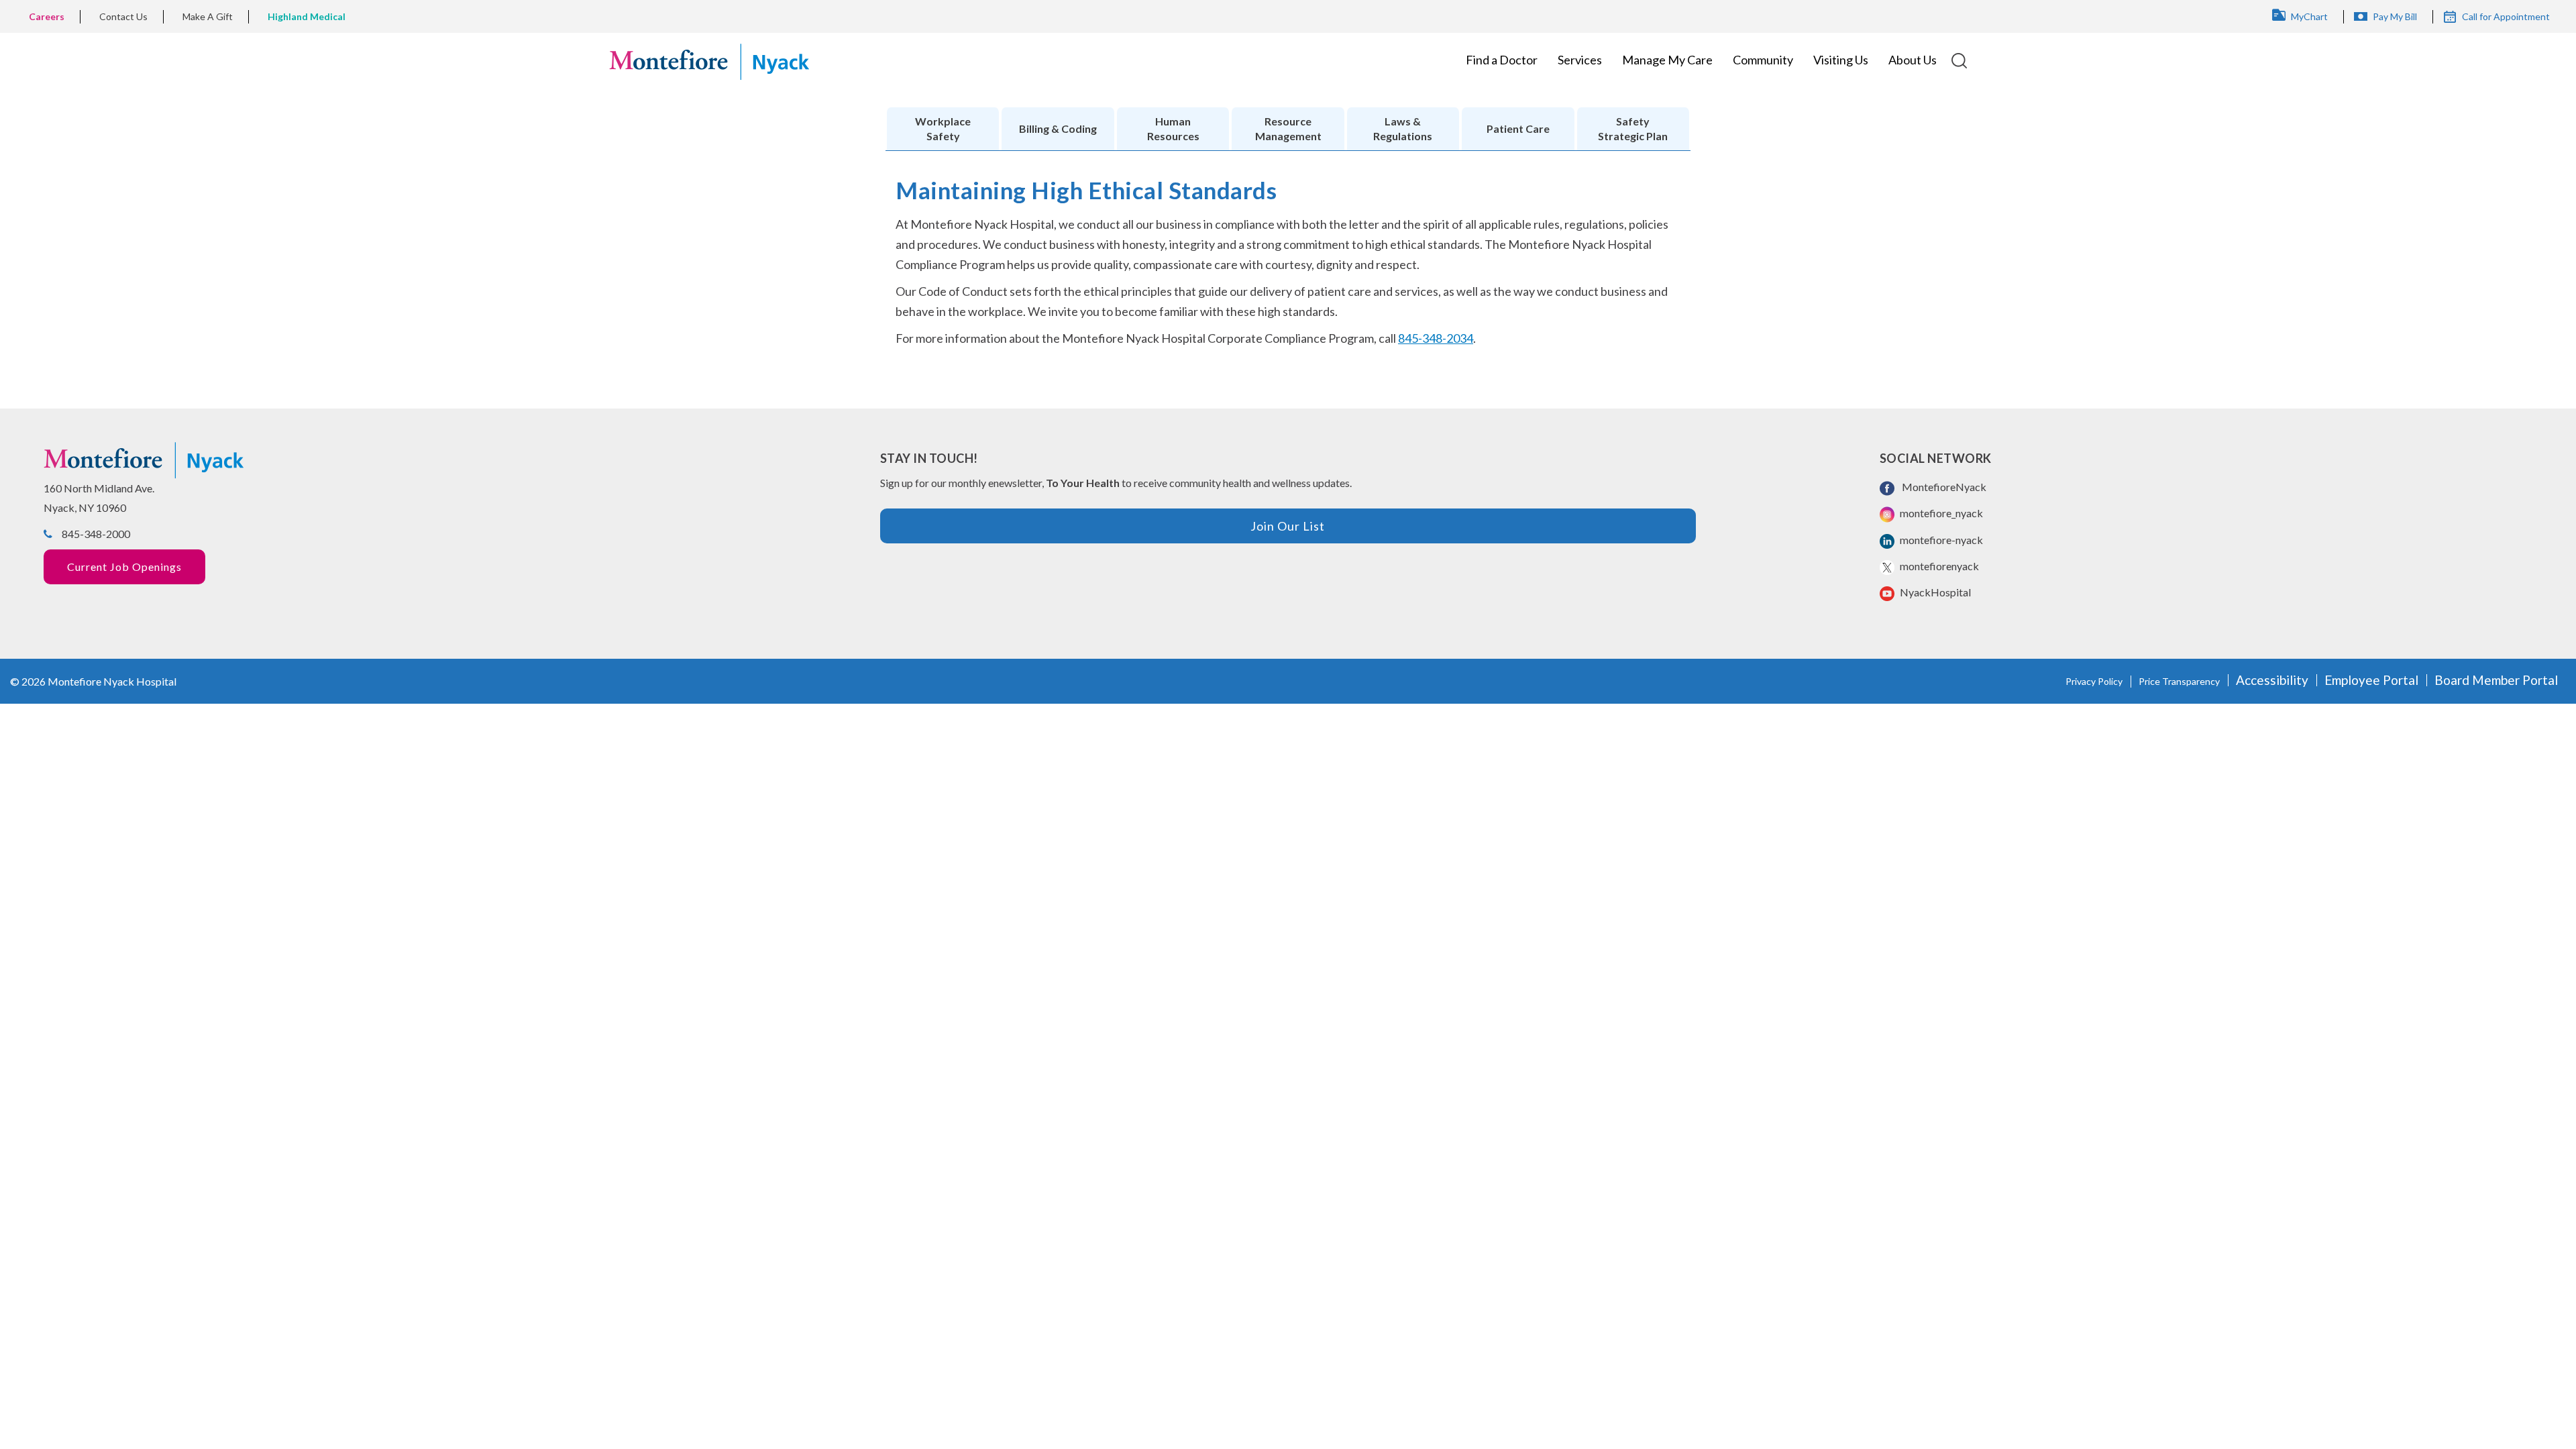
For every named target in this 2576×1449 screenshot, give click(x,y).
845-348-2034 (1436, 338)
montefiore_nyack (1940, 513)
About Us (1913, 60)
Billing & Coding (1058, 128)
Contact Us (123, 16)
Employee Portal (2371, 680)
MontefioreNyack (1942, 487)
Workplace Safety (943, 128)
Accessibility (2272, 680)
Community (1763, 60)
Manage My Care (1667, 60)
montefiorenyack (1938, 566)
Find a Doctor (1502, 60)
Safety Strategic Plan (1633, 128)
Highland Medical (307, 16)
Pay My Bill (2395, 16)
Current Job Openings (124, 567)
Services (1580, 60)
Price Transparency (2179, 681)
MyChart (2309, 16)
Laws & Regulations (1403, 128)
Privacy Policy (2094, 681)
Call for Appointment (2506, 16)
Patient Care (1518, 128)
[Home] (709, 60)
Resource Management (1288, 128)
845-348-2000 (96, 534)
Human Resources (1173, 128)
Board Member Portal (2496, 680)
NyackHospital (1934, 592)
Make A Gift (208, 16)
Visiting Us (1841, 60)
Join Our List (1288, 526)
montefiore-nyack (1940, 540)
